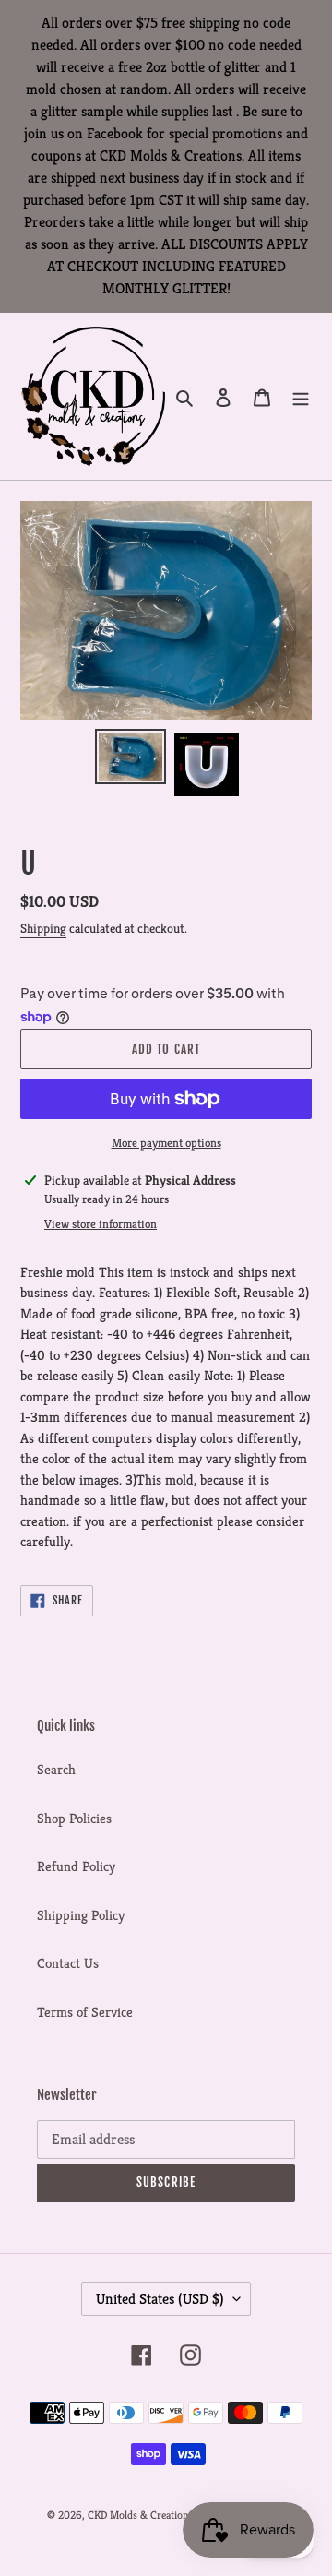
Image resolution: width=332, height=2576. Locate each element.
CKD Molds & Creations (140, 2515)
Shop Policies (74, 1818)
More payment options (166, 1143)
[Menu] (301, 396)
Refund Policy (76, 1866)
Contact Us (68, 1963)
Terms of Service (85, 2012)
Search (56, 1769)
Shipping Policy (81, 1915)
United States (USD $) (160, 2299)
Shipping (43, 928)
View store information (101, 1224)
